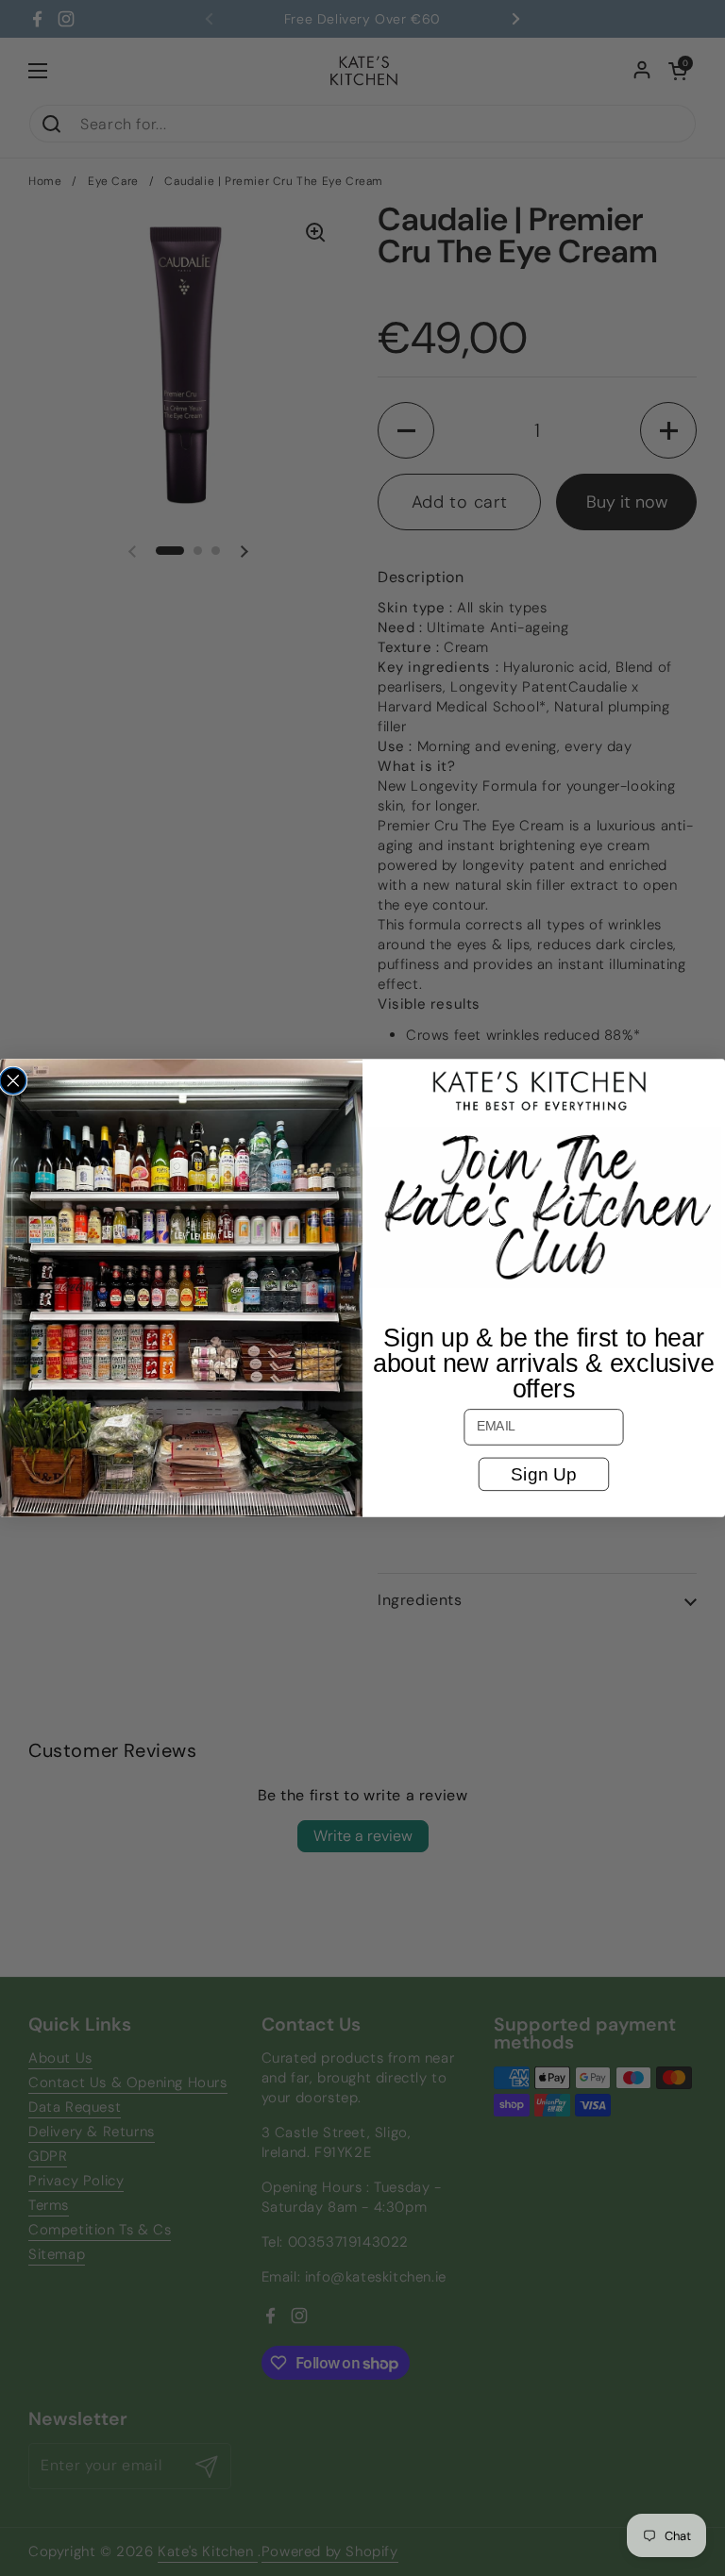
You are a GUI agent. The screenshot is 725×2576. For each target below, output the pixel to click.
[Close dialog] (13, 1081)
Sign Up (543, 1474)
